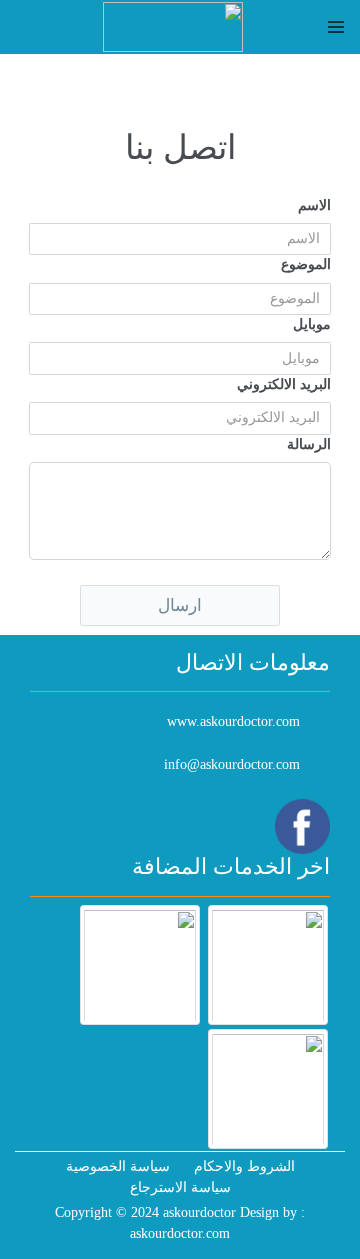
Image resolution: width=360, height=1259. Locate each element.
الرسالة (309, 444)
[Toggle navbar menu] (336, 27)
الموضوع (306, 264)
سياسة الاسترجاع (180, 1187)
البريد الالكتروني (284, 384)
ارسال (180, 605)
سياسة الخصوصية (118, 1166)
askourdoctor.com (180, 1233)
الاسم (314, 205)
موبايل (312, 324)
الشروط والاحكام (244, 1166)
